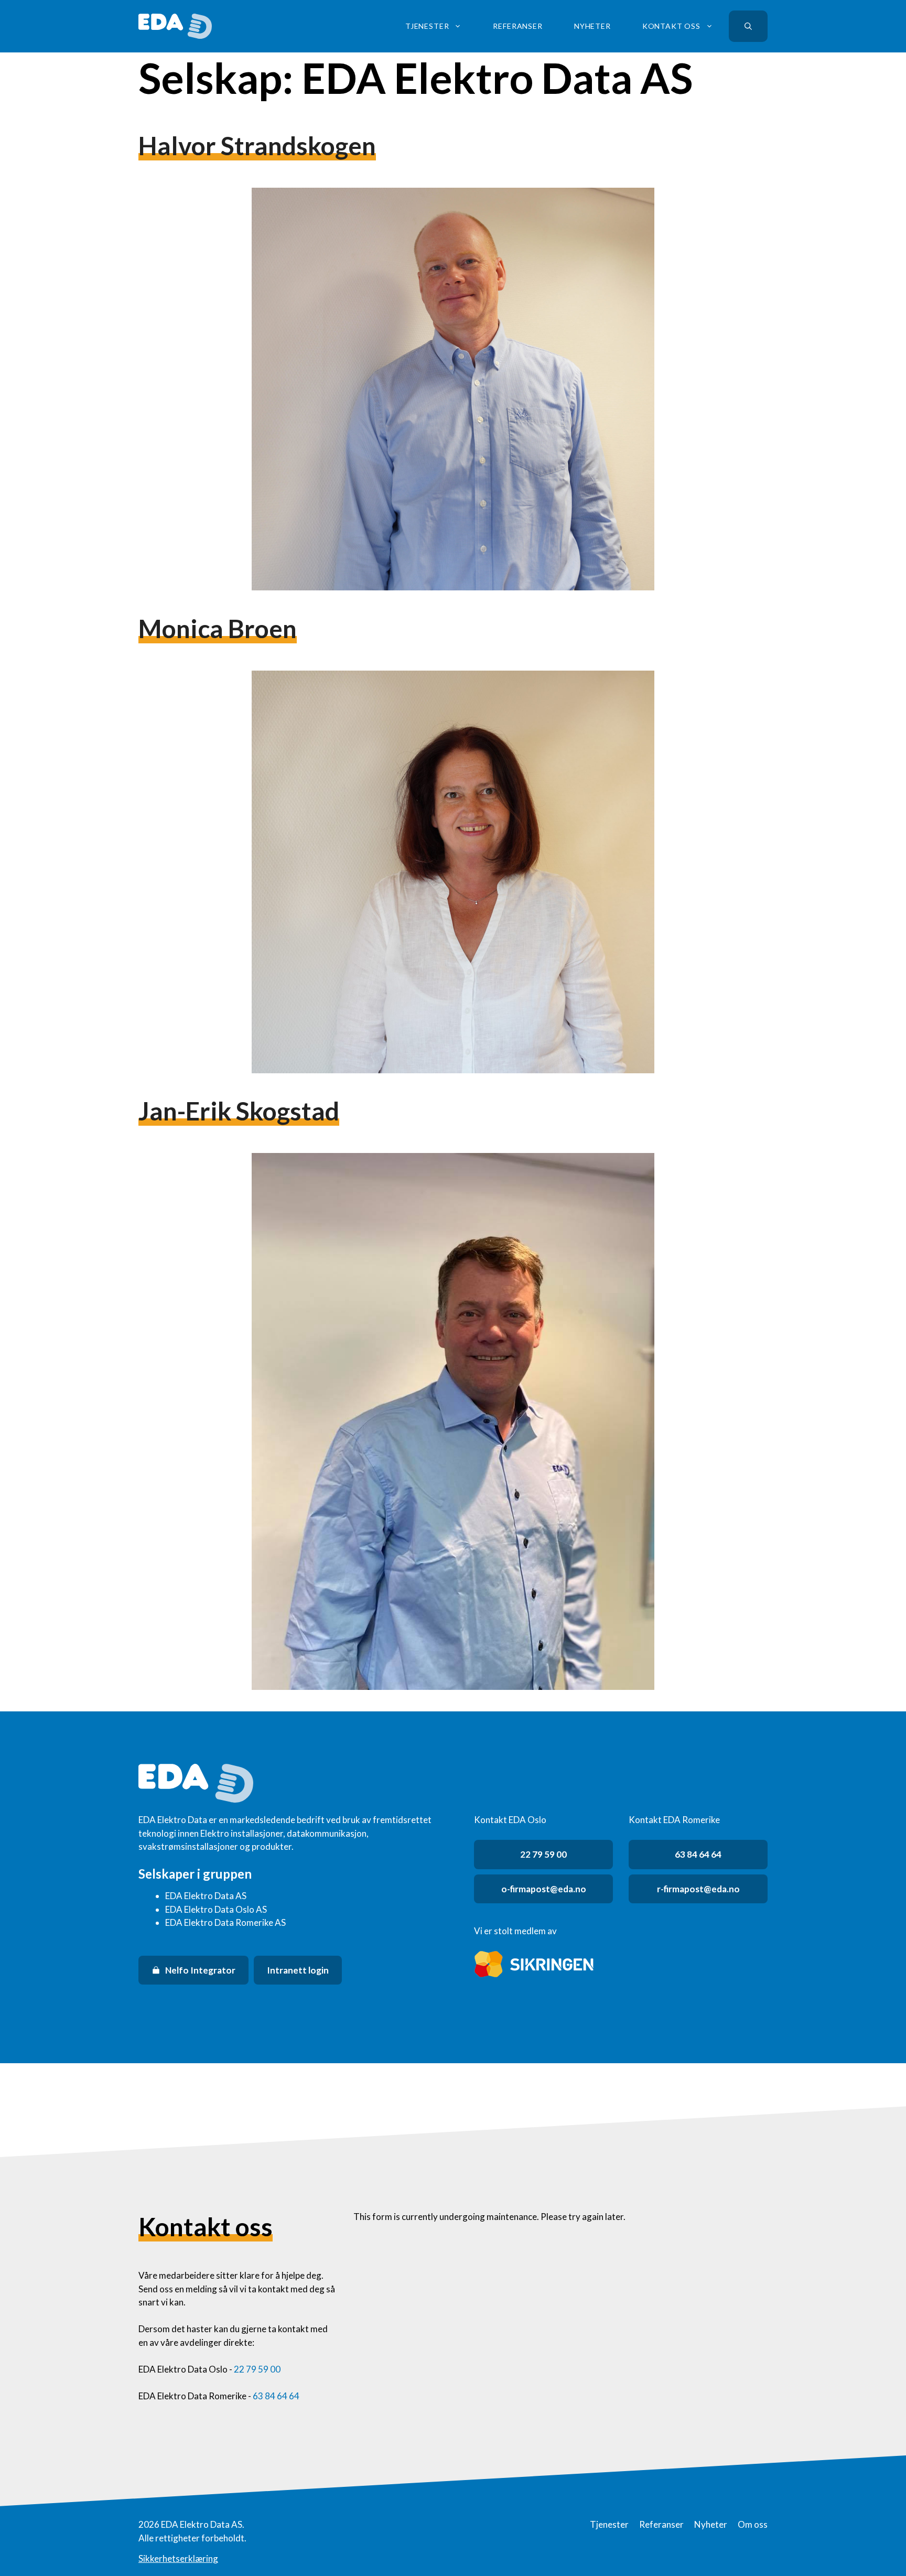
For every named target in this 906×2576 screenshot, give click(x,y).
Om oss (753, 2524)
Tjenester (427, 26)
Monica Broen (218, 628)
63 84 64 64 (698, 1854)
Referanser (517, 26)
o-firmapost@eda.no (544, 1889)
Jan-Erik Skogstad (239, 1111)
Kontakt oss (671, 26)
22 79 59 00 (543, 1854)
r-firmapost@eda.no (698, 1889)
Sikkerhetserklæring (178, 2558)
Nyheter (592, 26)
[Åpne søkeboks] (748, 26)
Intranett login (298, 1970)
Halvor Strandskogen (257, 145)
